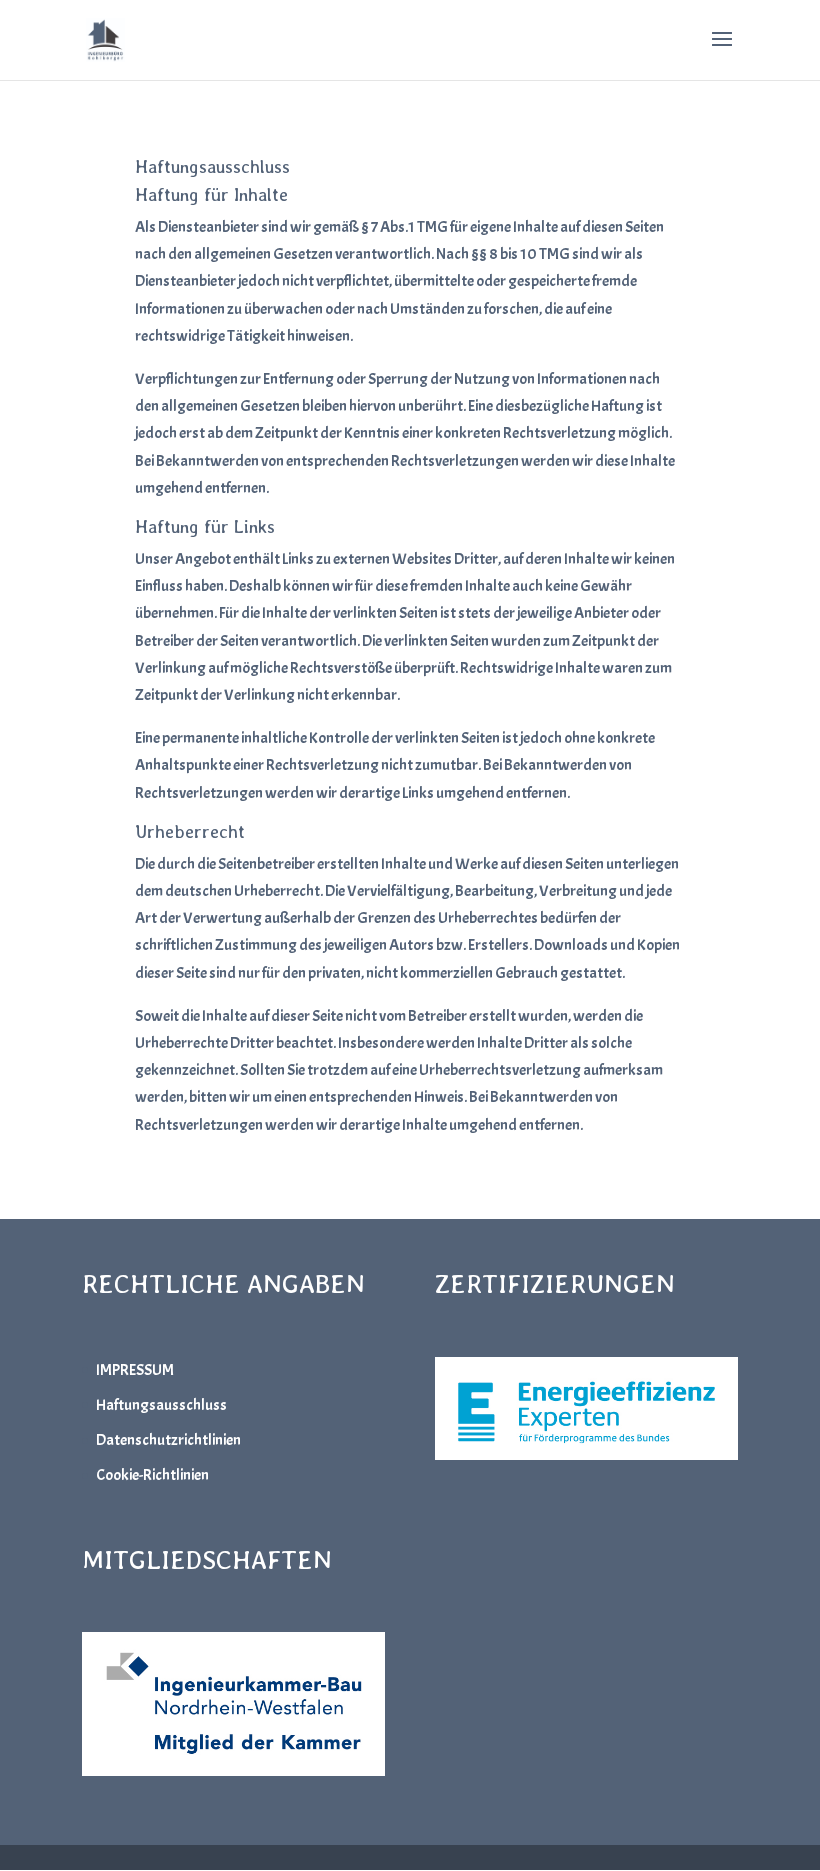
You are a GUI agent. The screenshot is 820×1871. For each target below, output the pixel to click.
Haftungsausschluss (161, 1405)
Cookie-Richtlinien (152, 1475)
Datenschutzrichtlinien (168, 1440)
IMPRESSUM (135, 1370)
